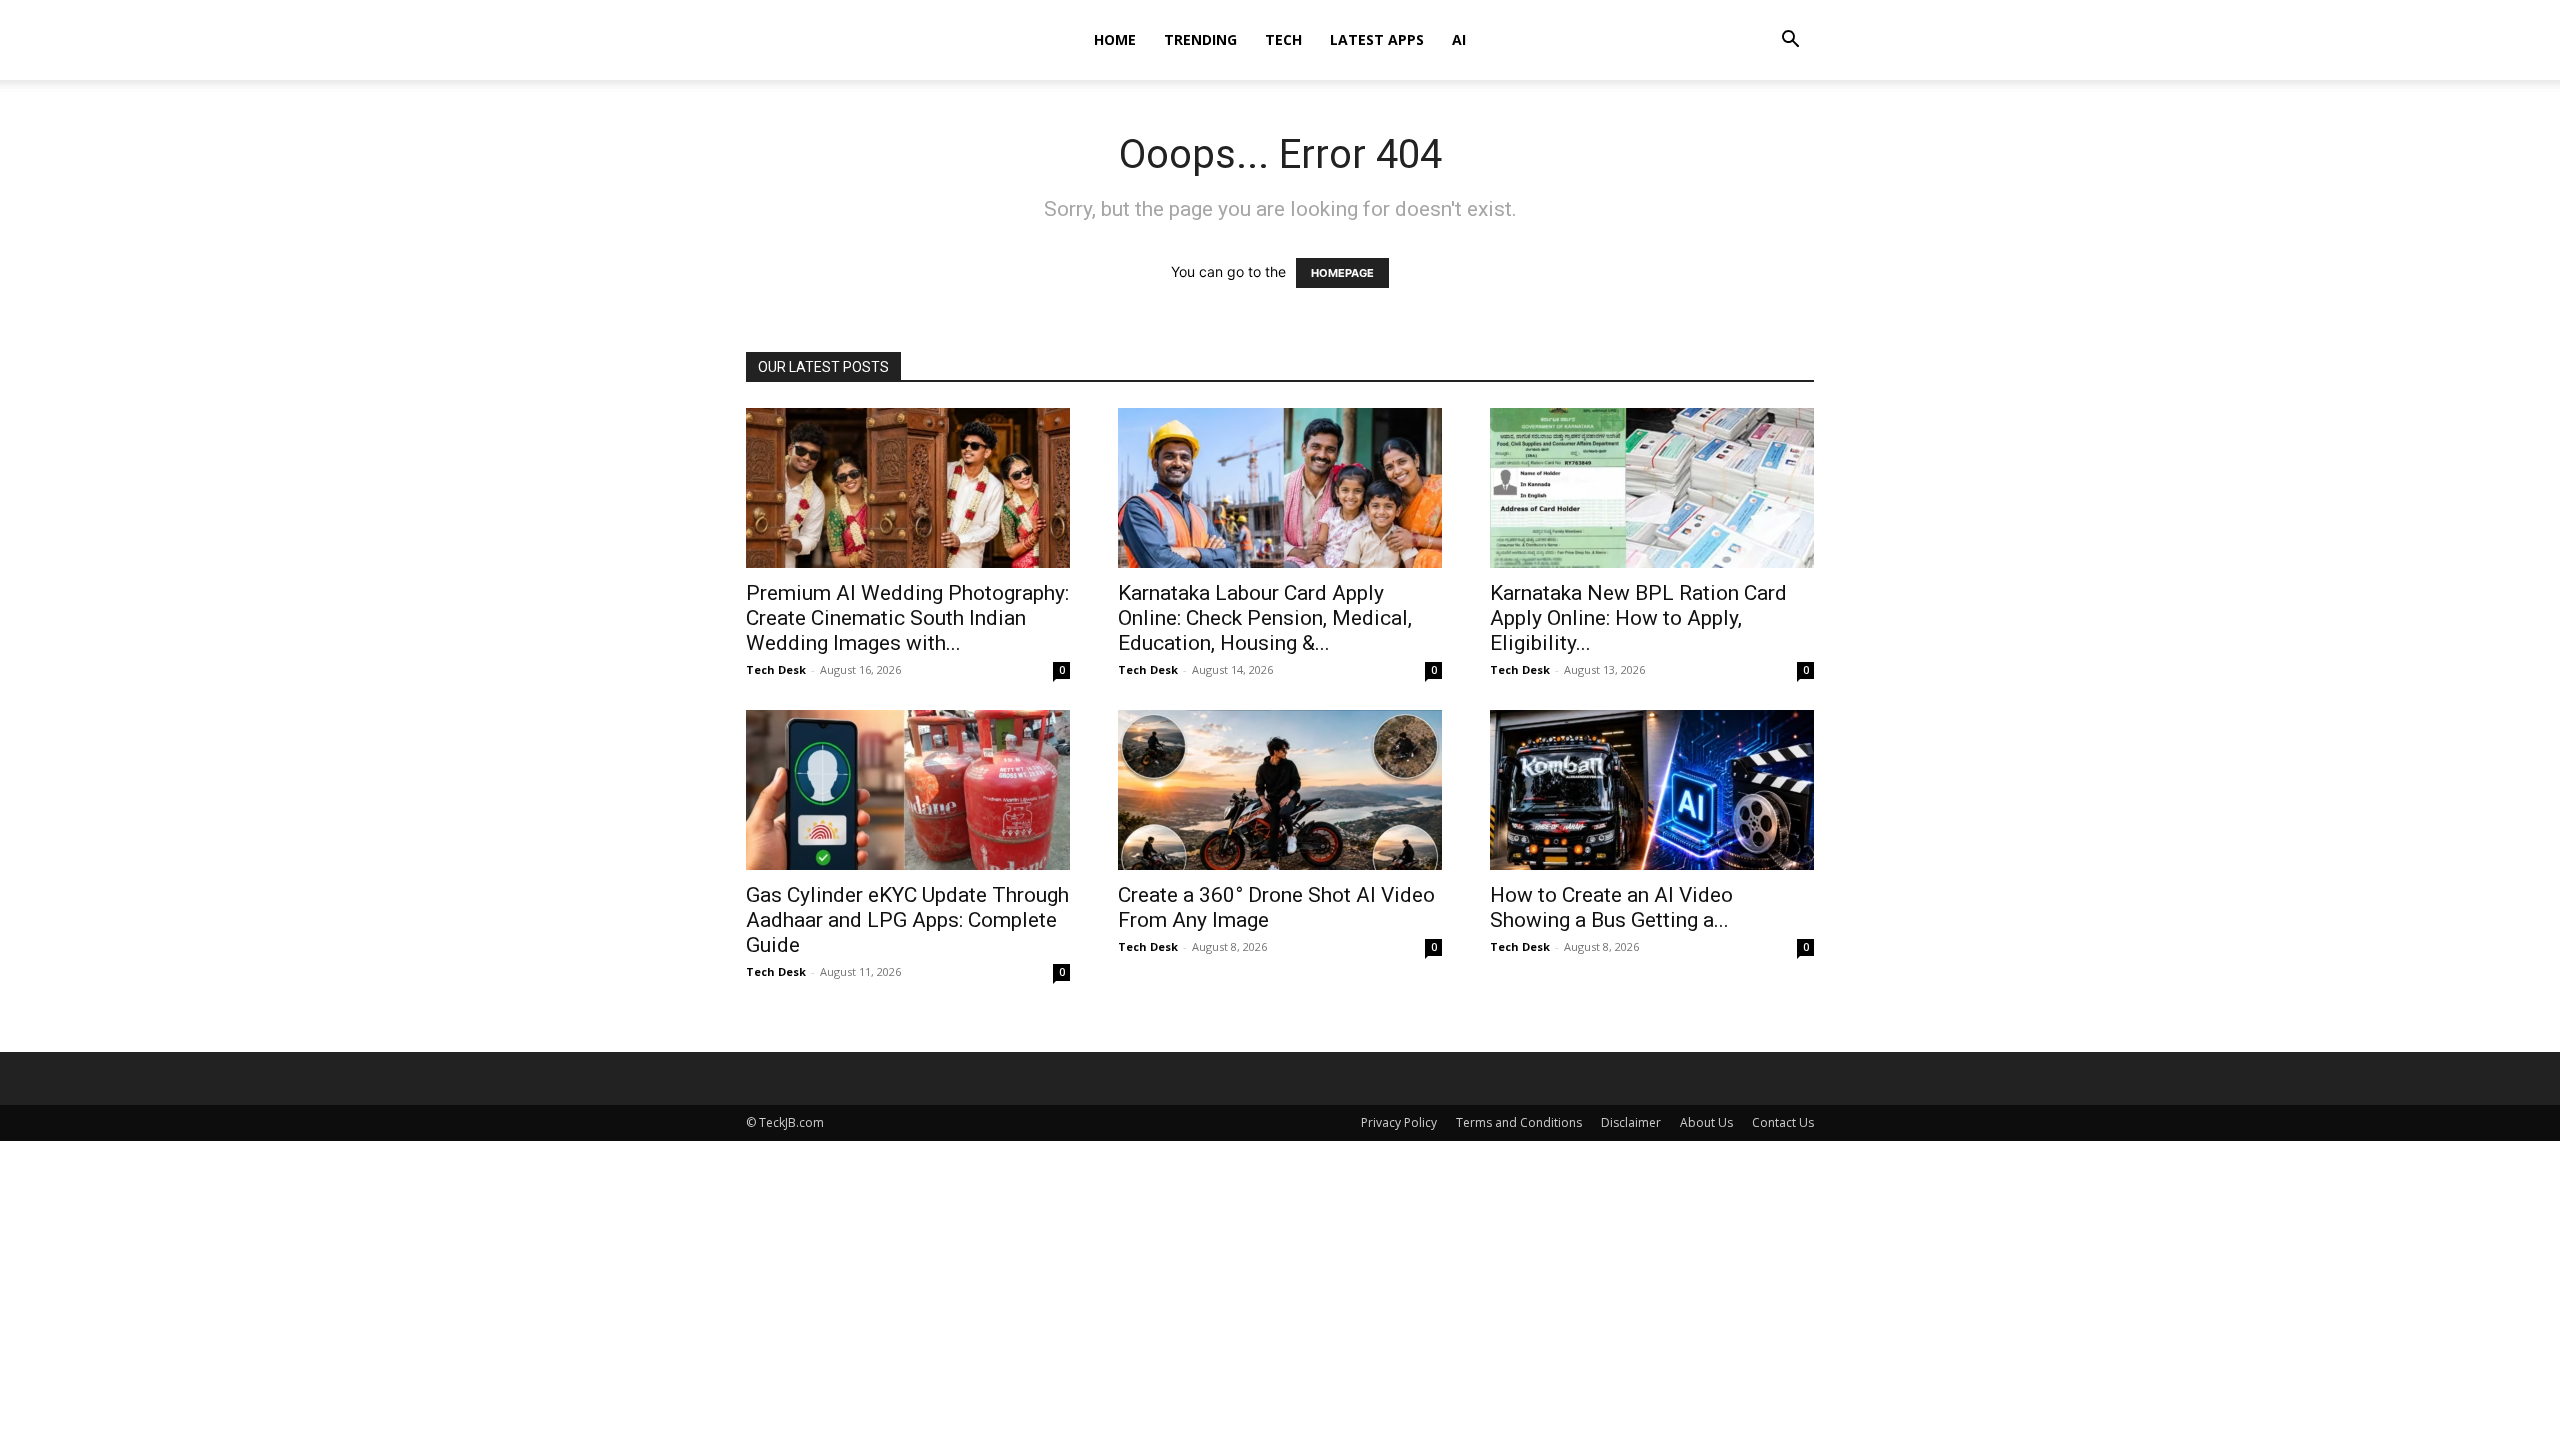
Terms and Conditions (1519, 1122)
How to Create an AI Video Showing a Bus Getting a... (1611, 907)
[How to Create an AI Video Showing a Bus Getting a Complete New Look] (1652, 790)
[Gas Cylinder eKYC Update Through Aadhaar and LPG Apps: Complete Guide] (908, 790)
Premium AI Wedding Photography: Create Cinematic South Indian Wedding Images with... (907, 618)
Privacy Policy (1399, 1122)
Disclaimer (1631, 1122)
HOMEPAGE (1342, 273)
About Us (1706, 1122)
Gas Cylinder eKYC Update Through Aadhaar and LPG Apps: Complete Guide (907, 920)
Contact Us (1783, 1122)
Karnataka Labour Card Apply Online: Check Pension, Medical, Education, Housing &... (1265, 618)
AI (1459, 39)
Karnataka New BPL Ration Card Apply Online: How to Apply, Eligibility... (1638, 618)
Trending (1200, 39)
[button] (1790, 41)
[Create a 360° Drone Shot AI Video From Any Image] (1280, 790)
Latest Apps (1377, 39)
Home (1115, 39)
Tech (1283, 39)
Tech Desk (776, 669)
